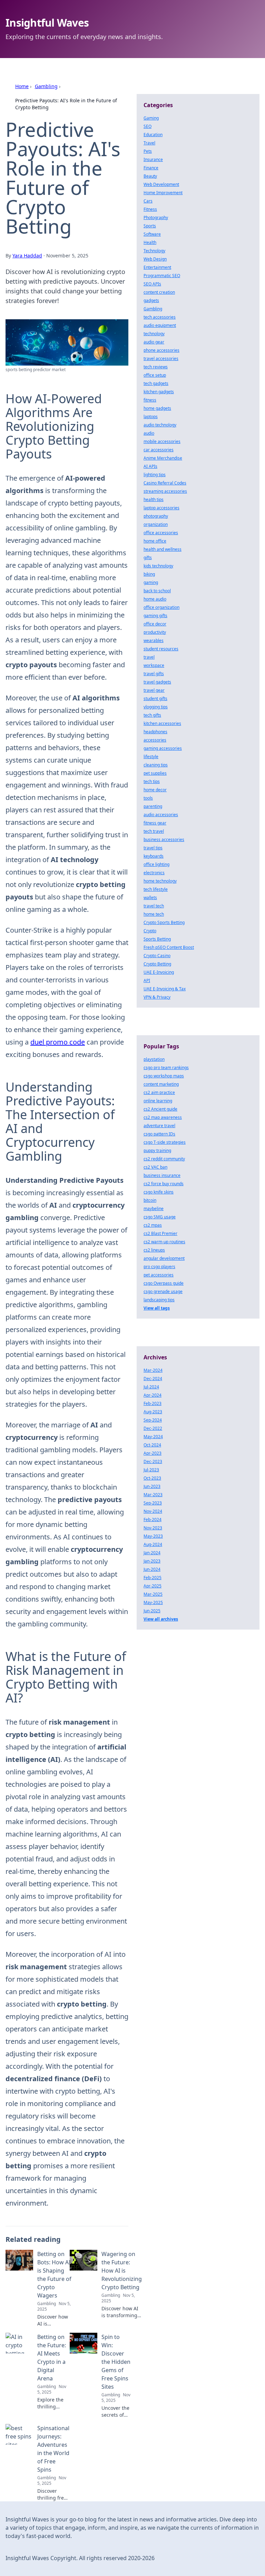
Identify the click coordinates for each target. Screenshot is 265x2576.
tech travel (154, 831)
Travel (149, 143)
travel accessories (161, 358)
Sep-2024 (153, 1420)
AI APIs (150, 466)
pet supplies (155, 773)
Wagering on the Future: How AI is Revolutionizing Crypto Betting (122, 2271)
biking (149, 574)
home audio (155, 599)
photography (156, 516)
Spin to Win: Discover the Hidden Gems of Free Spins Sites (116, 2362)
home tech (154, 914)
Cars (148, 201)
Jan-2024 (152, 1553)
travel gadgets (157, 682)
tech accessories (160, 317)
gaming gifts (155, 616)
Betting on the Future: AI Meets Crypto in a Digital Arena (52, 2358)
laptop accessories (161, 508)
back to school (157, 591)
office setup (155, 375)
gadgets (151, 300)
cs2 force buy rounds (164, 1184)
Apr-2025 (153, 1586)
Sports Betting (157, 939)
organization (156, 524)
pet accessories (159, 1275)
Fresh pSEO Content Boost (169, 947)
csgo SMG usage (160, 1217)
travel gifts (154, 674)
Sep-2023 (153, 1503)
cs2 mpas (153, 1225)
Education (153, 135)
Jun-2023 (152, 1486)
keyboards (154, 856)
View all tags (157, 1308)
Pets (148, 151)
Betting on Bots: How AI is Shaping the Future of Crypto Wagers (54, 2275)
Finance (151, 168)
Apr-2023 (153, 1453)
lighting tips (155, 475)
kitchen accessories (162, 723)
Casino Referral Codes (165, 483)
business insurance (162, 1175)
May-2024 (153, 1437)
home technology (160, 881)
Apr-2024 (153, 1395)
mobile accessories (162, 441)
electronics (154, 873)
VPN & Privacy (157, 997)
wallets (150, 898)
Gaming (151, 118)
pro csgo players (159, 1267)
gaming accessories (163, 748)
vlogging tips (156, 707)
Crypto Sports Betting (164, 922)
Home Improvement (163, 193)
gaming (151, 582)
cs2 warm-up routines (164, 1242)
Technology (154, 251)
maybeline (154, 1209)
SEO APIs (152, 284)
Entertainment (157, 267)
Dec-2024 (153, 1379)
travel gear (154, 690)
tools (148, 798)
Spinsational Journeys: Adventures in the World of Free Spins (53, 2449)
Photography (156, 218)
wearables (154, 640)
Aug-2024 (153, 1544)
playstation (154, 1059)
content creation (159, 292)
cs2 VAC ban (155, 1167)
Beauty (150, 176)
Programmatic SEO (162, 276)
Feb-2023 (153, 1403)
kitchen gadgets (159, 392)
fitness (150, 400)
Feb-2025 (153, 1578)
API (147, 980)
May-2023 (153, 1536)
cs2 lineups (154, 1250)
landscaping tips (159, 1300)
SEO (148, 126)
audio (149, 433)
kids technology (158, 566)
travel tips (153, 848)
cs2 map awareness (163, 1117)
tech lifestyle (156, 889)
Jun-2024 (152, 1569)
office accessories (161, 533)
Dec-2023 (153, 1461)
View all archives (161, 1619)
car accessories (159, 450)
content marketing (161, 1084)
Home (22, 86)
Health (150, 242)
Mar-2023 (153, 1495)
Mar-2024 (153, 1370)
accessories (155, 740)
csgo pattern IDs (159, 1134)
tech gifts (152, 715)
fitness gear (155, 823)
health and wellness (163, 549)
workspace (154, 665)
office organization (161, 607)
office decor (155, 624)
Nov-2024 (153, 1511)
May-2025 (153, 1602)
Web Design (155, 259)
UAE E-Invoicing (159, 972)
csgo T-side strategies (165, 1142)
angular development (164, 1258)
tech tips (152, 781)
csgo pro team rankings (166, 1068)
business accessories (164, 839)
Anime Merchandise (163, 458)
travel (149, 657)
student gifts (155, 699)
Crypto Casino (157, 956)
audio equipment (160, 325)
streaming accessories (165, 491)
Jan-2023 (152, 1561)
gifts (148, 558)
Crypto (150, 931)
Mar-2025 (153, 1594)
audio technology (160, 425)
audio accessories (161, 815)
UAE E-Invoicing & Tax (165, 989)
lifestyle (151, 757)
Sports (150, 226)
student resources (161, 649)
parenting (153, 806)
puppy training (157, 1150)
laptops (151, 417)
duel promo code (58, 1042)
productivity (155, 632)
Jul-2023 (151, 1470)
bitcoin (150, 1200)
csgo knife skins (159, 1192)
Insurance (153, 159)
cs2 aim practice (159, 1092)
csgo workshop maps (164, 1076)
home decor (155, 790)
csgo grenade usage (163, 1291)
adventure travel (159, 1126)
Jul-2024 (151, 1387)
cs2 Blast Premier (160, 1233)
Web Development (161, 184)
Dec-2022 (153, 1428)
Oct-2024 (152, 1445)
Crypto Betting (157, 964)
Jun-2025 (152, 1611)
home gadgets (157, 408)
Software (152, 234)
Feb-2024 (153, 1520)
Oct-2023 (152, 1478)
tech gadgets (156, 383)
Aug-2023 (153, 1412)
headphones (155, 732)
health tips (154, 499)
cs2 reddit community (164, 1159)
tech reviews (156, 367)
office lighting (156, 864)
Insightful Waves (47, 23)
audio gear (154, 342)
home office (155, 541)
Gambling (46, 86)
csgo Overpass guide (164, 1283)
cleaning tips (156, 765)
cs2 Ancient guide (160, 1109)
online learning (158, 1101)
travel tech (154, 906)
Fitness (150, 209)
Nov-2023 (153, 1528)
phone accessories (161, 350)
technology (154, 334)
